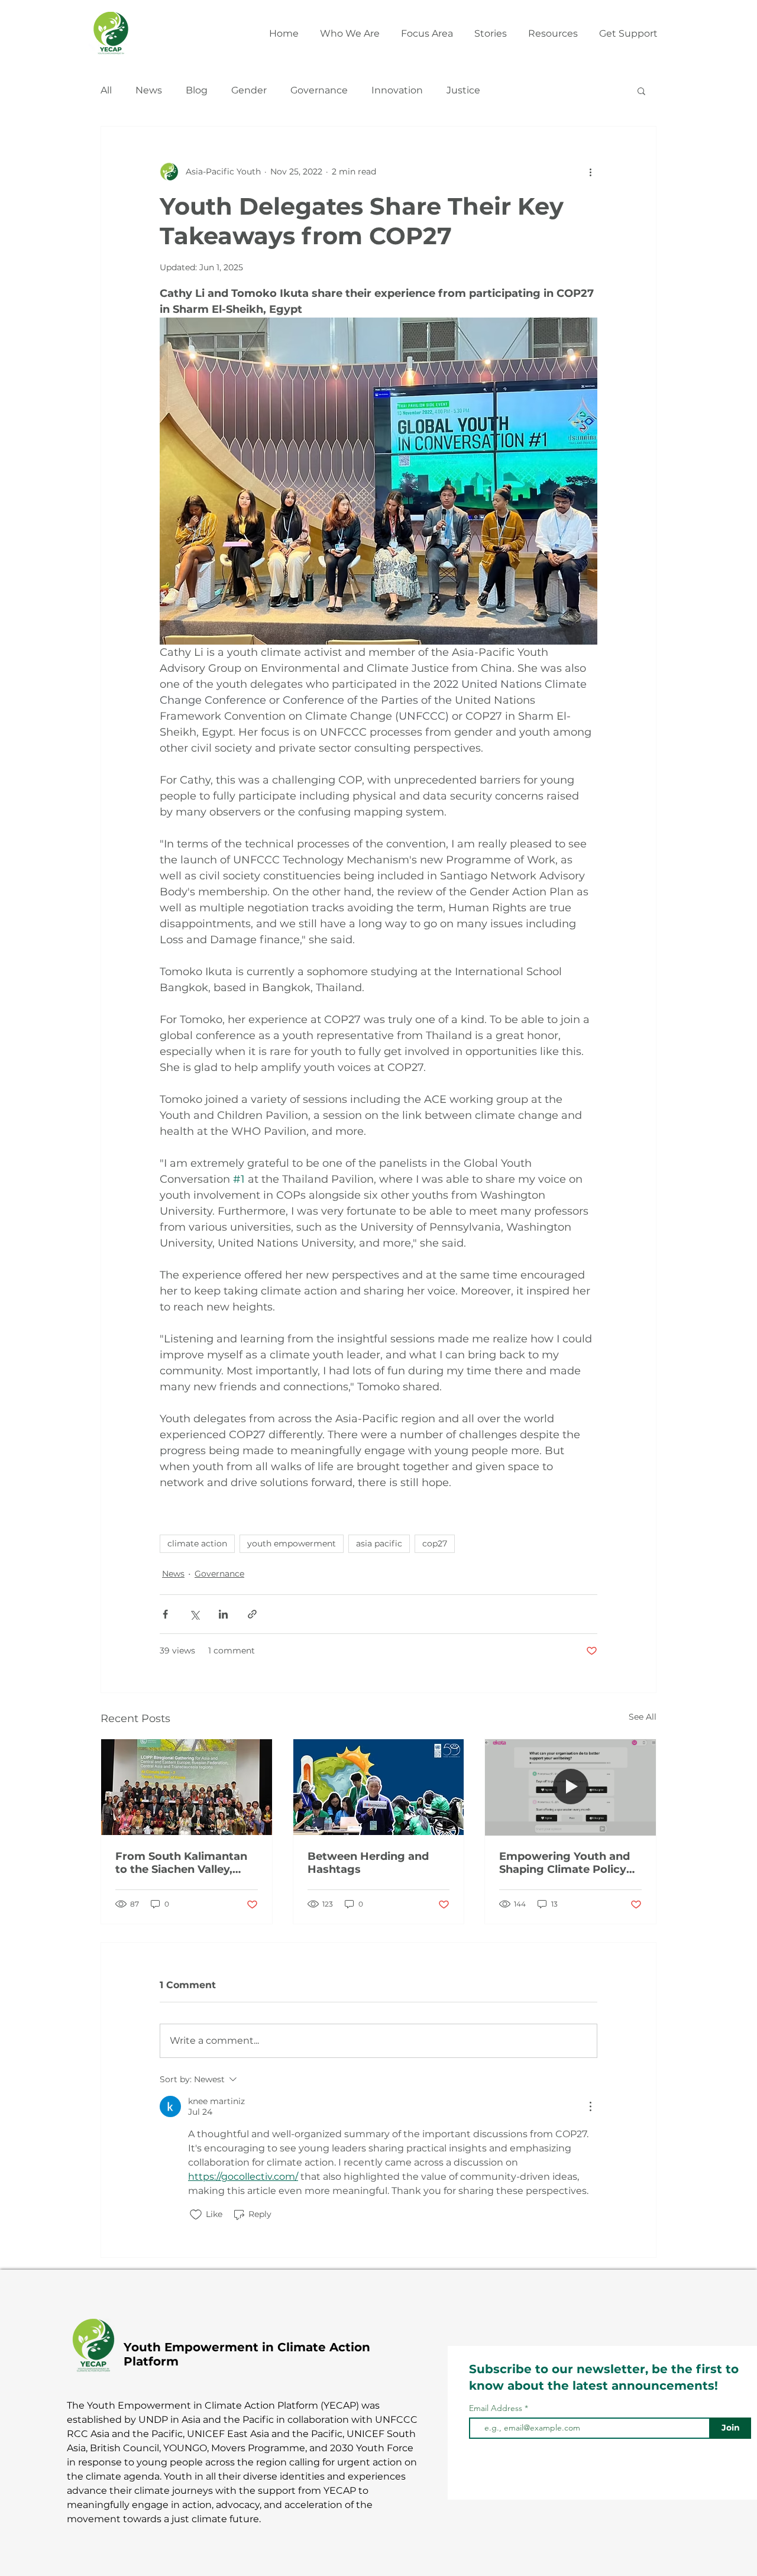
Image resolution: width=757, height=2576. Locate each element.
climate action (197, 1543)
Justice (463, 90)
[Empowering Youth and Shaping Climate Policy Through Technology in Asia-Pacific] (570, 1787)
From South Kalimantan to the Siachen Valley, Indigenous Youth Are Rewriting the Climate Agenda (181, 1863)
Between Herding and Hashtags (368, 1863)
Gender (249, 90)
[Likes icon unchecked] (196, 2215)
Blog (197, 90)
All (106, 90)
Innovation (397, 90)
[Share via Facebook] (165, 1614)
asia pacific (379, 1543)
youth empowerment (292, 1543)
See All (643, 1717)
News (149, 90)
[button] (427, 28)
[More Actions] (590, 2106)
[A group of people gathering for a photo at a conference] (187, 1787)
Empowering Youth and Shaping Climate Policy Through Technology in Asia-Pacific (564, 1863)
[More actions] (590, 171)
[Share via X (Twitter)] (194, 1614)
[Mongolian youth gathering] (379, 1787)
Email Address (496, 2408)
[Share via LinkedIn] (223, 1614)
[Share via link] (252, 1614)
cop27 (435, 1543)
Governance (319, 90)
